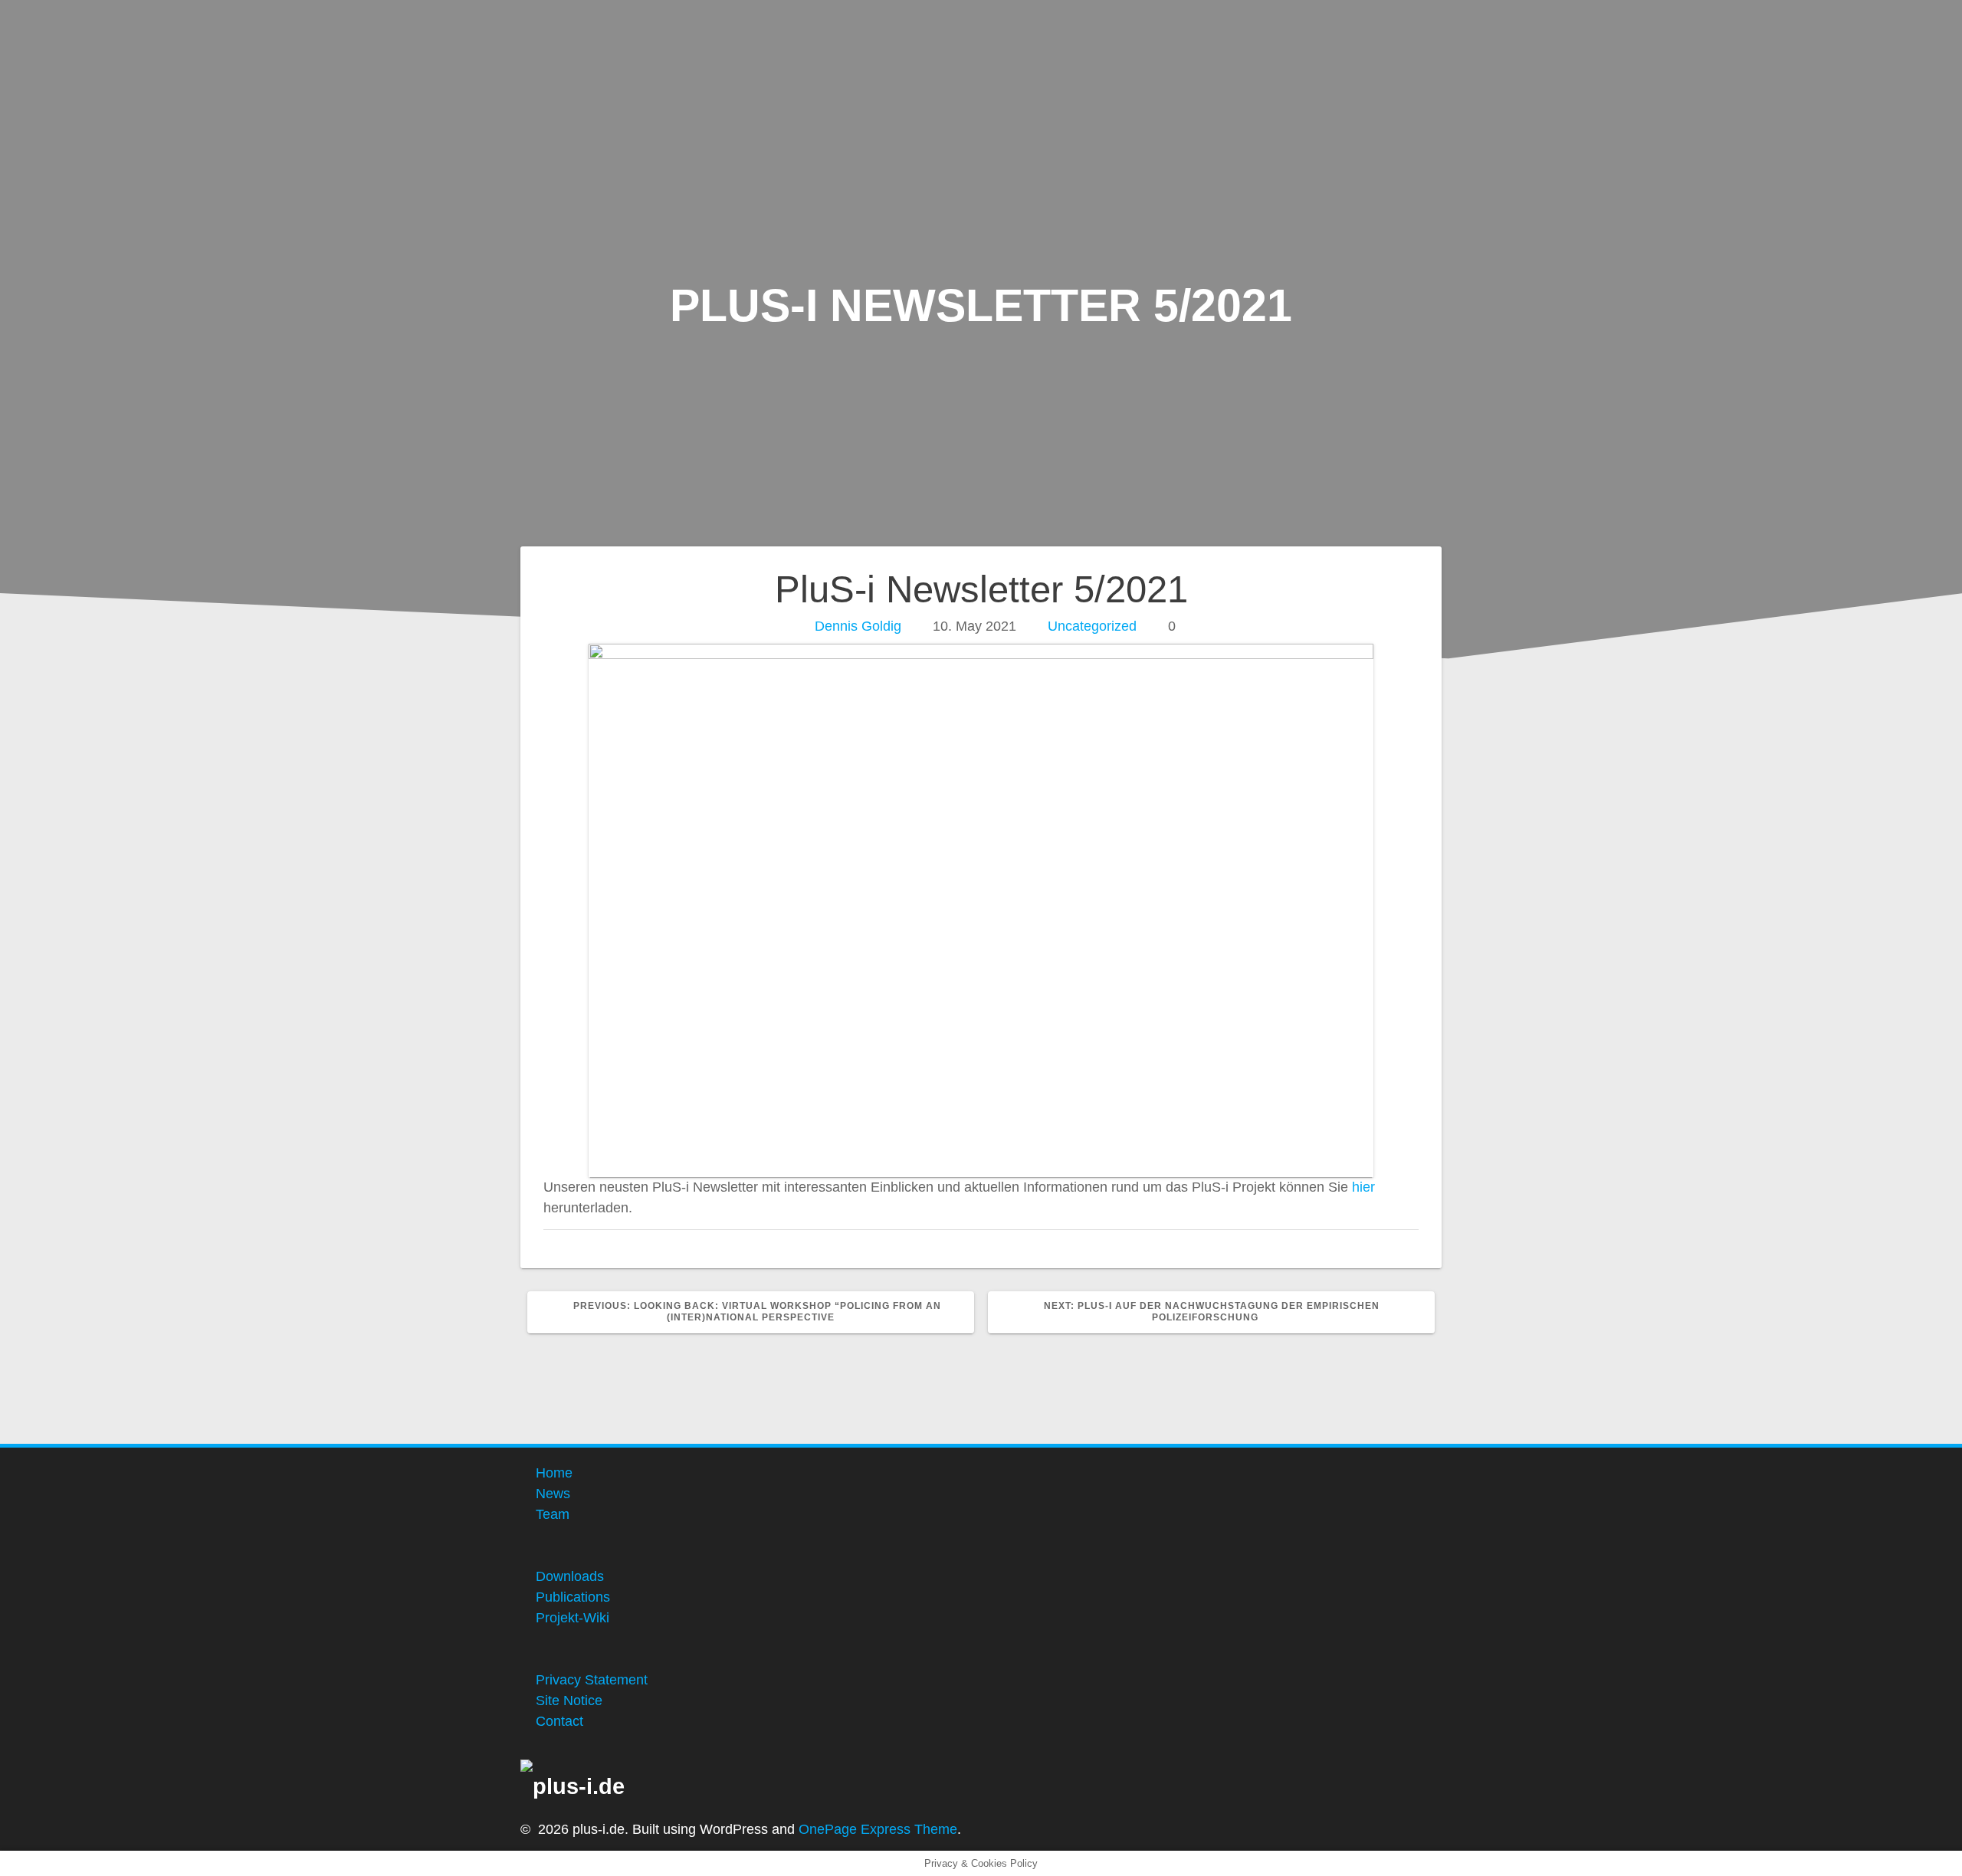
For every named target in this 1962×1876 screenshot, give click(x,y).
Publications (573, 1597)
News (553, 1494)
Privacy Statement (592, 1680)
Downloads (570, 1576)
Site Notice (569, 1701)
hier (1363, 1187)
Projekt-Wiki (573, 1618)
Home (554, 1473)
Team (553, 1514)
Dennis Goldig (858, 626)
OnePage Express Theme (878, 1829)
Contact (559, 1721)
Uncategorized (1092, 626)
